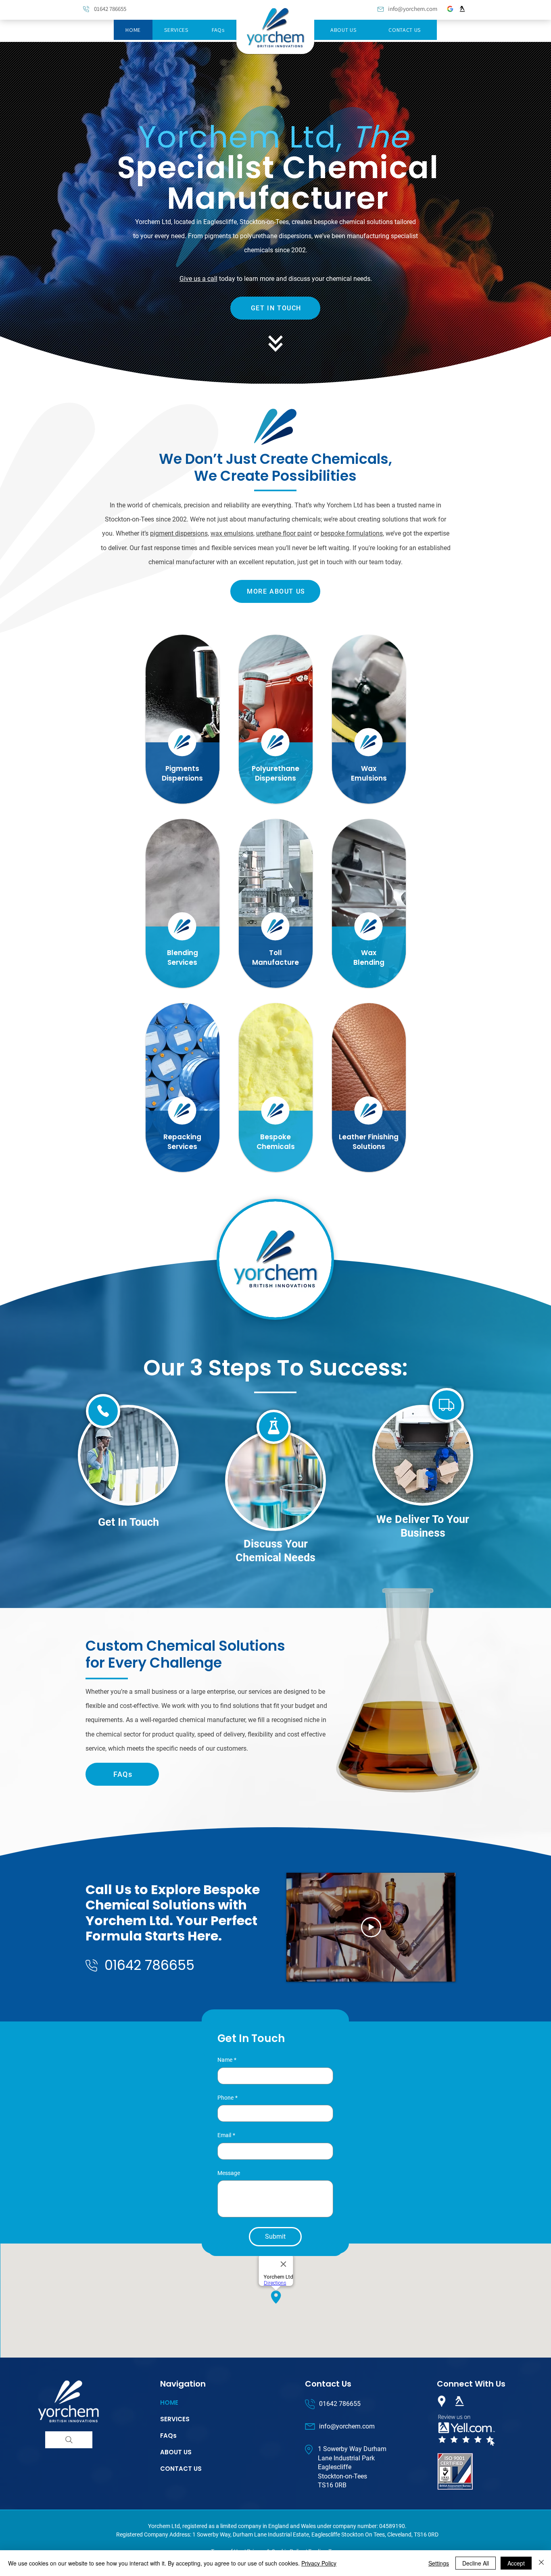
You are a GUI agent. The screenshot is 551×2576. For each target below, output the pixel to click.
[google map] (442, 2401)
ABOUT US (176, 2452)
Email (226, 2135)
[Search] (69, 2440)
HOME (169, 2403)
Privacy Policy (319, 2563)
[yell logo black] (462, 9)
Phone (227, 2098)
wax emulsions (232, 533)
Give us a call (198, 279)
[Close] (541, 2563)
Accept (516, 2563)
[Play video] (371, 1927)
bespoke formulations (352, 533)
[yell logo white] (459, 2401)
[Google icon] (450, 9)
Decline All (476, 2563)
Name (227, 2060)
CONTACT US (181, 2469)
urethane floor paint (284, 533)
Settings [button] (439, 2563)
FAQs (168, 2436)
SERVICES (175, 2419)
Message (229, 2173)
